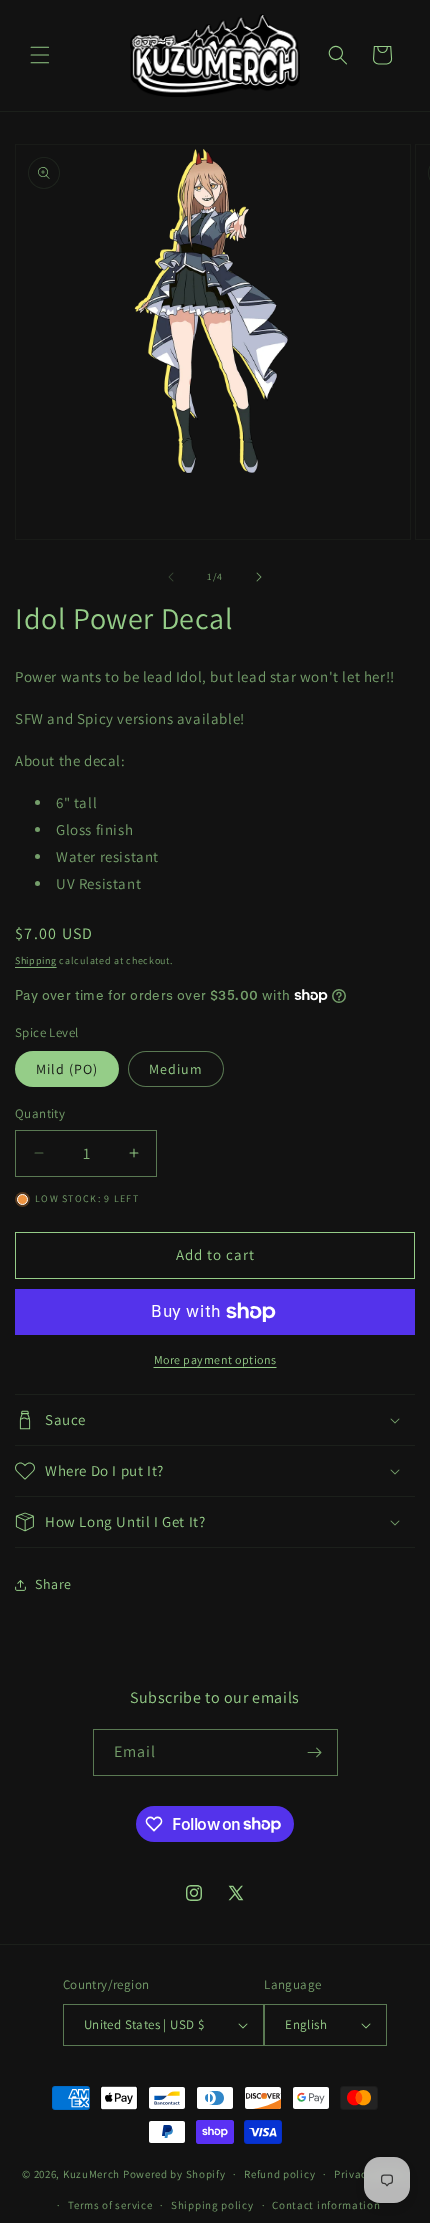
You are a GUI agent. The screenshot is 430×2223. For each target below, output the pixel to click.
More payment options (215, 1359)
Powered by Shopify (174, 2174)
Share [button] (53, 1584)
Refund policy (279, 2174)
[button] (40, 55)
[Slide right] (259, 577)
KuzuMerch (91, 2174)
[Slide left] (171, 577)
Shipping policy (212, 2205)
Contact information (326, 2205)
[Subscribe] (315, 1752)
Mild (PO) (67, 1069)
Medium (176, 1069)
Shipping (36, 960)
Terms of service (110, 2205)
